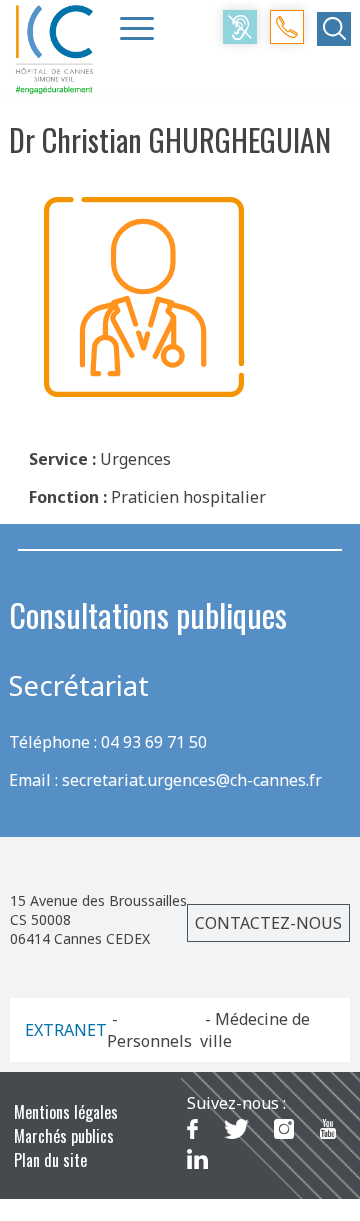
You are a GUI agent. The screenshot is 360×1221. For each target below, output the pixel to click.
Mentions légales (66, 1112)
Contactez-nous (268, 923)
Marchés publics (64, 1136)
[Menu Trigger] (137, 28)
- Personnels (149, 1030)
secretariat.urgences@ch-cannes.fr (192, 780)
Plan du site (50, 1160)
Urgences (135, 459)
